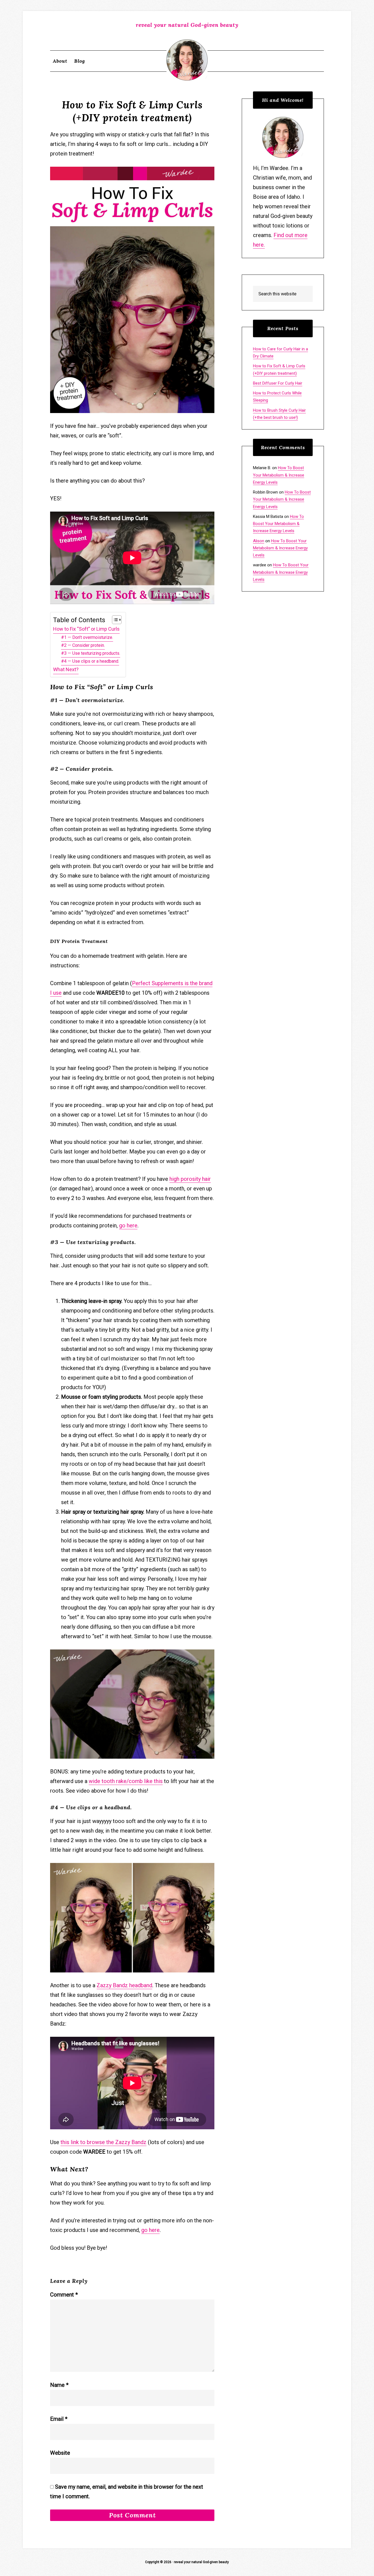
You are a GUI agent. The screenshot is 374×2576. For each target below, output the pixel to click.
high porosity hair (190, 1179)
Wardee (187, 60)
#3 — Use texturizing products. (91, 653)
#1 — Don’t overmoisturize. (87, 637)
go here (128, 1225)
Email (59, 2419)
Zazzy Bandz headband (124, 1985)
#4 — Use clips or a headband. (90, 661)
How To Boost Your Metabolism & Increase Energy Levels (279, 475)
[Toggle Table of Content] (114, 620)
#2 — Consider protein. (83, 645)
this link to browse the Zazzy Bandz (103, 2142)
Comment (64, 2295)
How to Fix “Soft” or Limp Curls (86, 629)
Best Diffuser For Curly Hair (278, 383)
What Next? (66, 669)
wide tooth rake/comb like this (126, 1781)
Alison (259, 541)
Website (60, 2453)
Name (59, 2385)
